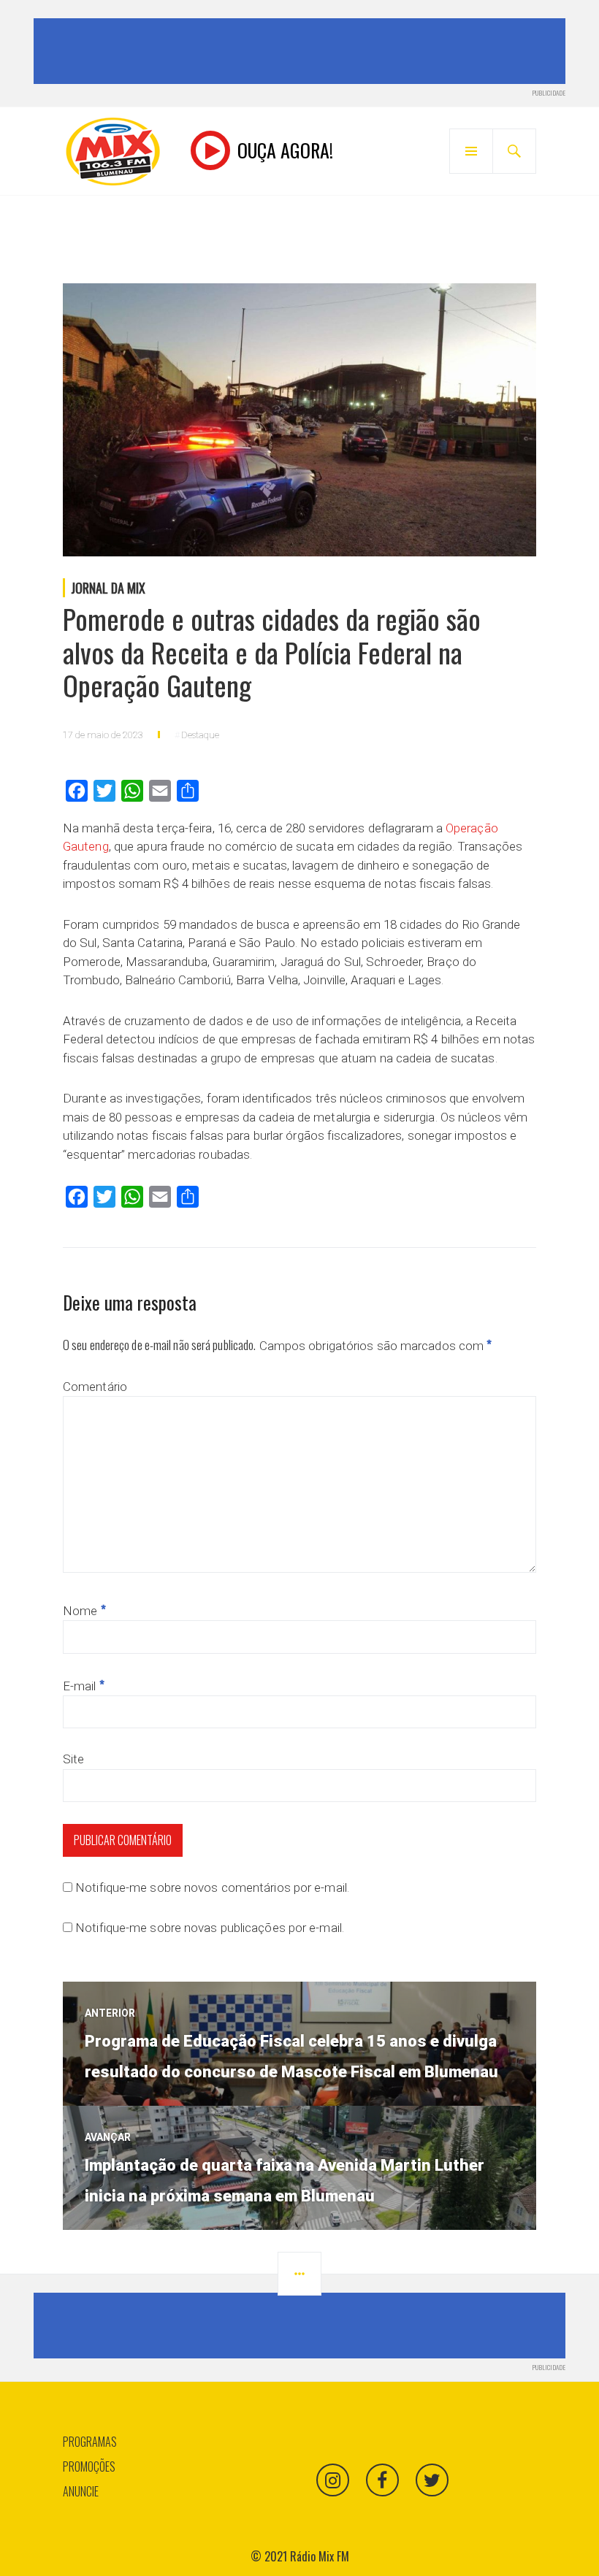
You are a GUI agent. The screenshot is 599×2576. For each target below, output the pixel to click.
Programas (90, 2442)
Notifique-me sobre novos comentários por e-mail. (212, 1887)
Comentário (95, 1387)
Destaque (200, 735)
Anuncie (81, 2491)
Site (73, 1759)
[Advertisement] (302, 51)
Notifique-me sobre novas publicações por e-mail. (210, 1928)
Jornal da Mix (108, 588)
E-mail (84, 1686)
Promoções (89, 2466)
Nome (84, 1611)
